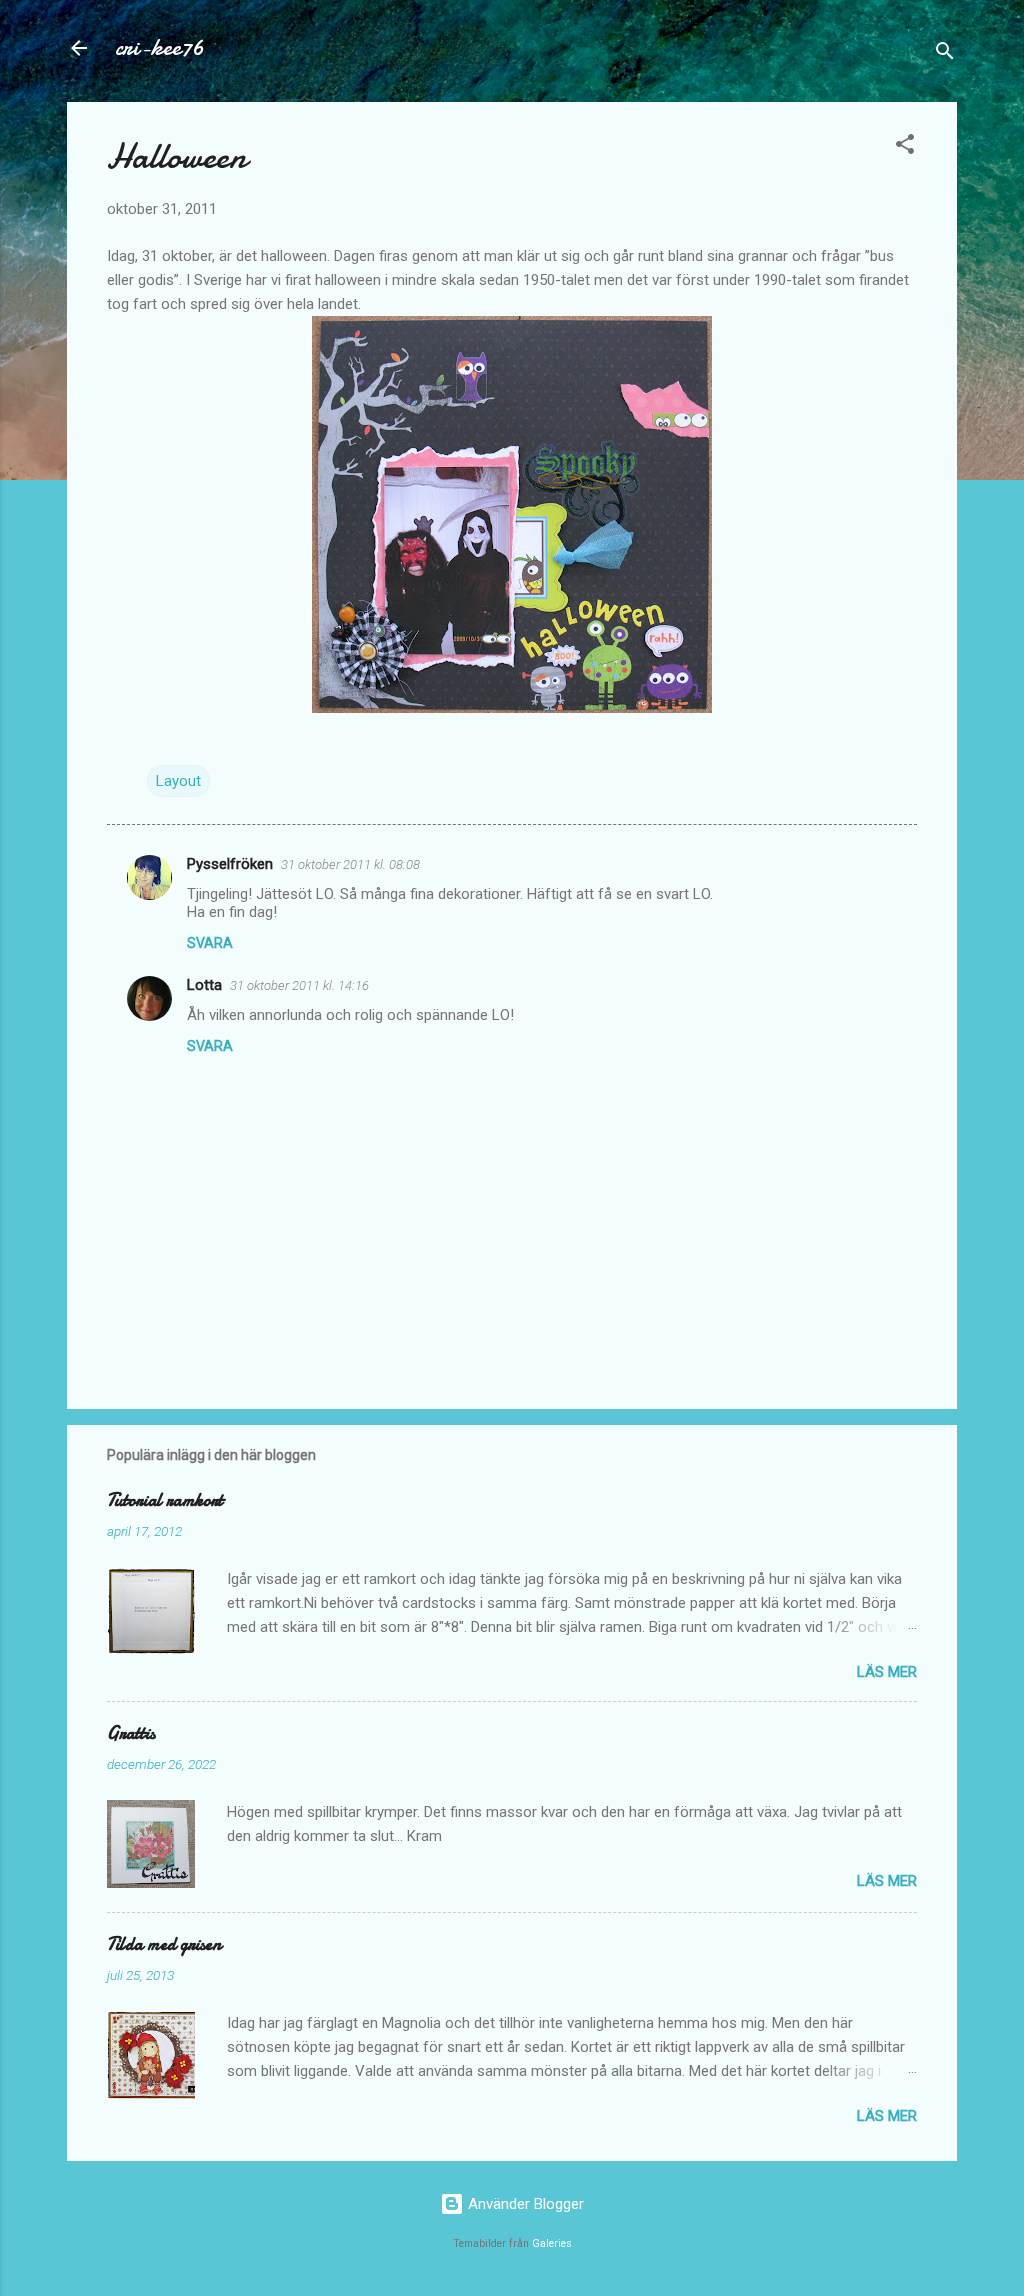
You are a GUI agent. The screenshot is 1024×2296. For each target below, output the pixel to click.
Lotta (204, 985)
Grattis (131, 1733)
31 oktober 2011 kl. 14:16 (299, 985)
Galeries (552, 2243)
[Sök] (945, 54)
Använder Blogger (524, 2204)
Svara (210, 943)
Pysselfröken (230, 864)
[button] (905, 147)
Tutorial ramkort (165, 1500)
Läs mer (887, 1672)
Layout (178, 781)
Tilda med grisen (164, 1944)
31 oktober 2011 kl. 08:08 (350, 864)
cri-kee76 (159, 47)
